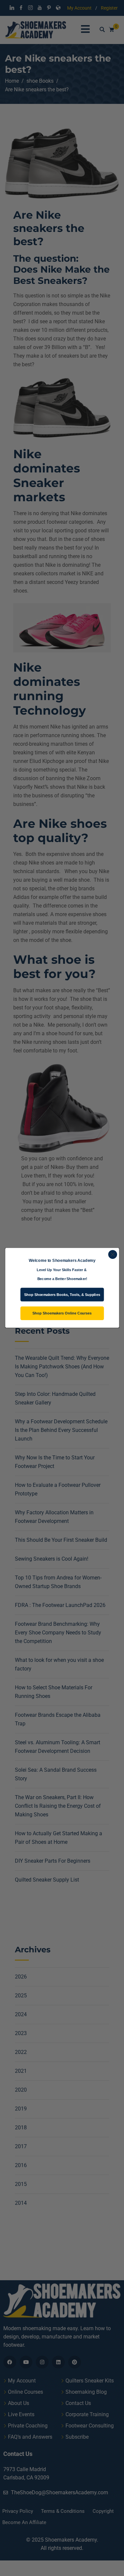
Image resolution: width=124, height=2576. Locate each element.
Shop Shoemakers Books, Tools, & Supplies (62, 1295)
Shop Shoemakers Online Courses (62, 1313)
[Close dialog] (113, 1254)
